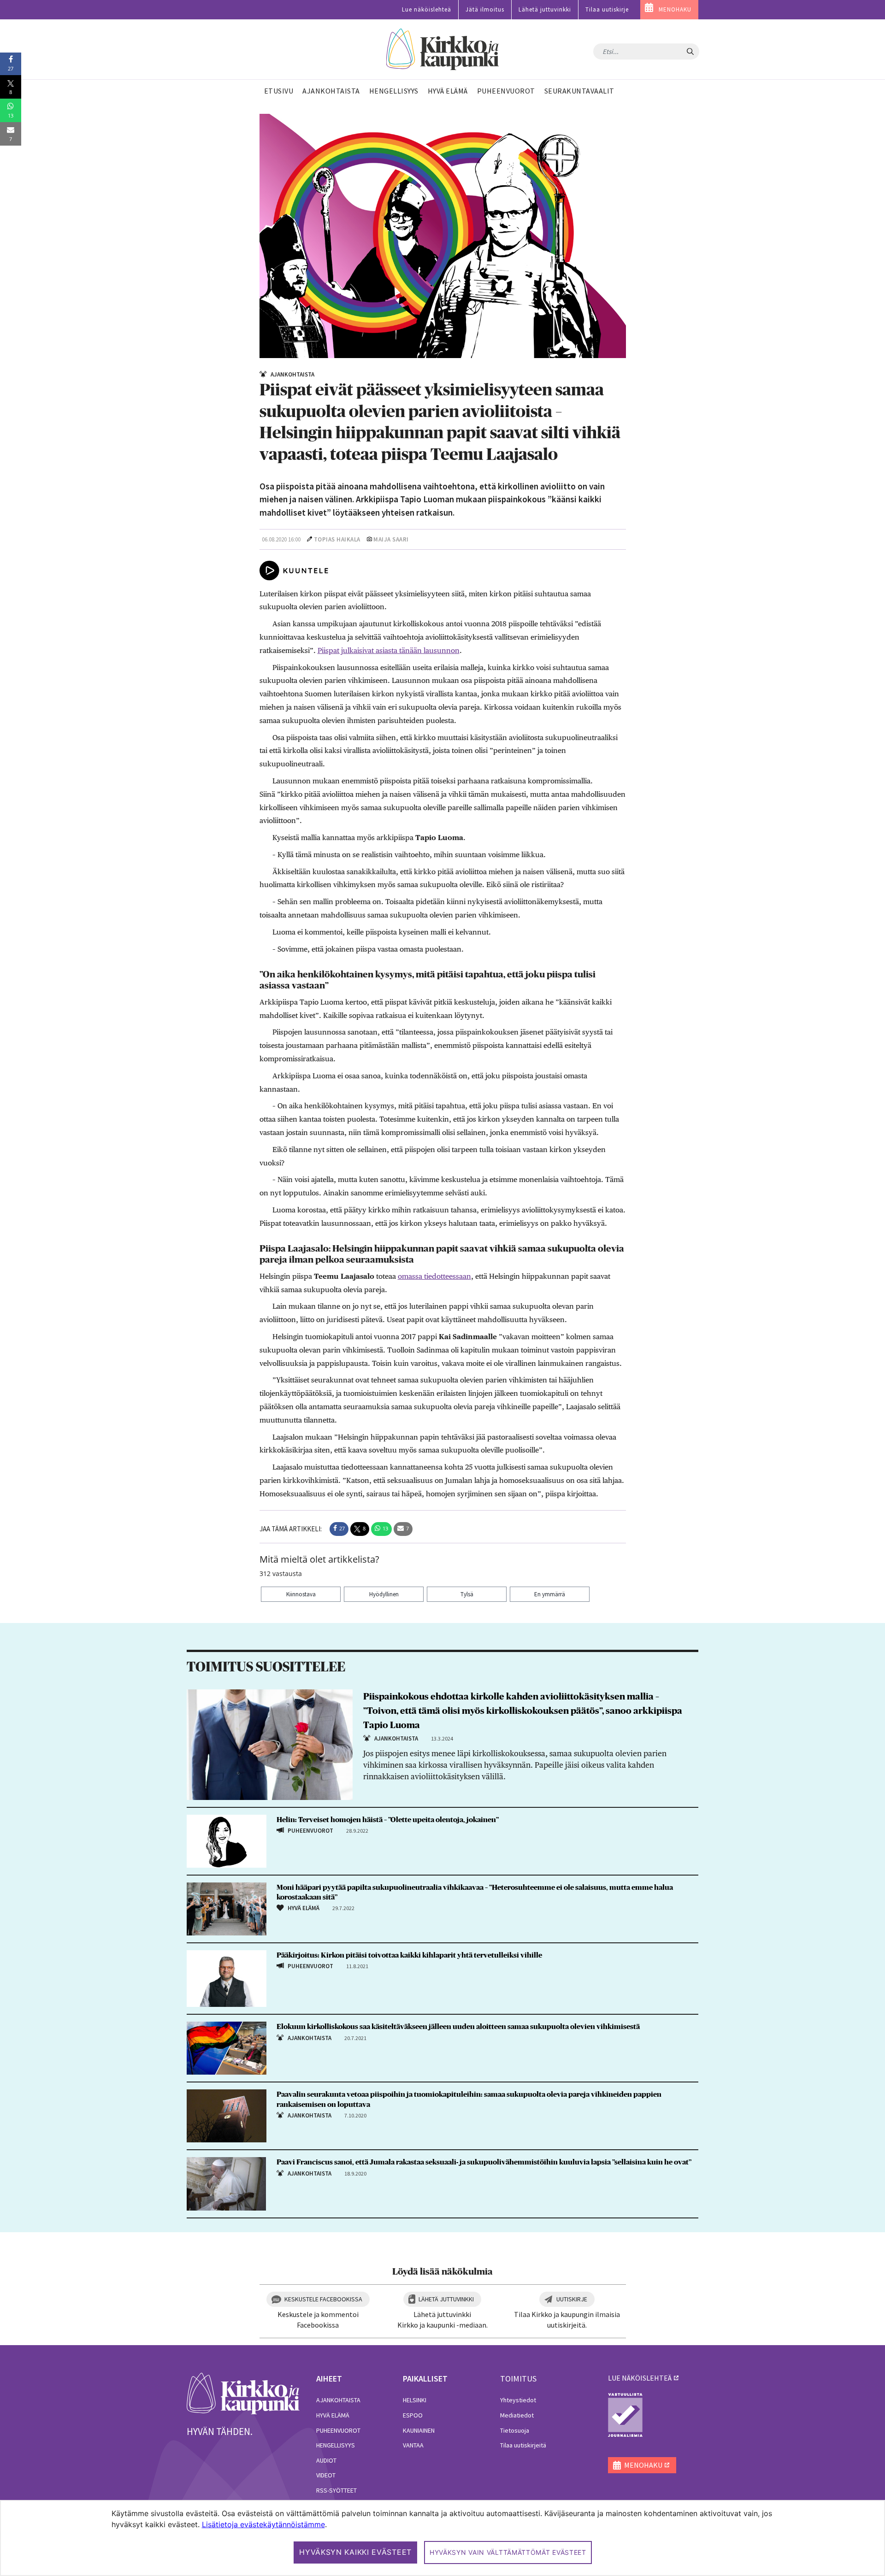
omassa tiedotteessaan (434, 1276)
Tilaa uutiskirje (607, 9)
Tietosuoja (515, 2430)
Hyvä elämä (333, 2415)
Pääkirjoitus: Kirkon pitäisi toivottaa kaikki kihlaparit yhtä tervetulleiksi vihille (409, 1955)
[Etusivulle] (443, 50)
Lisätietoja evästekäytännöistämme (263, 2524)
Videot (326, 2475)
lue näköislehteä (640, 2378)
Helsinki (415, 2400)
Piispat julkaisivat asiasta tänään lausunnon (389, 650)
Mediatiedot (517, 2415)
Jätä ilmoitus (485, 9)
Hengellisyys (336, 2445)
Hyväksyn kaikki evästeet (355, 2552)
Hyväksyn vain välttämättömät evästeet (508, 2552)
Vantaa (413, 2445)
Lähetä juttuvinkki (545, 9)
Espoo (413, 2415)
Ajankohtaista (338, 2400)
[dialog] (442, 2538)
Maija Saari (391, 539)
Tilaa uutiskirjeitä (523, 2445)
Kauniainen (419, 2430)
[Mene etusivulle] (243, 2393)
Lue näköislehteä (427, 9)
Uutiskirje (572, 2299)
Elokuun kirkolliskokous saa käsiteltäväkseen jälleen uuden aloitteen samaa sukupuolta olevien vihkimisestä (458, 2027)
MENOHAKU (675, 9)
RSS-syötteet (336, 2490)
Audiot (326, 2460)
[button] (339, 1529)
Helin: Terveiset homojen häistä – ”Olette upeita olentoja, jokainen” (388, 1820)
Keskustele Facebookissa (323, 2299)
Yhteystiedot (518, 2400)
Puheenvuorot (338, 2430)
